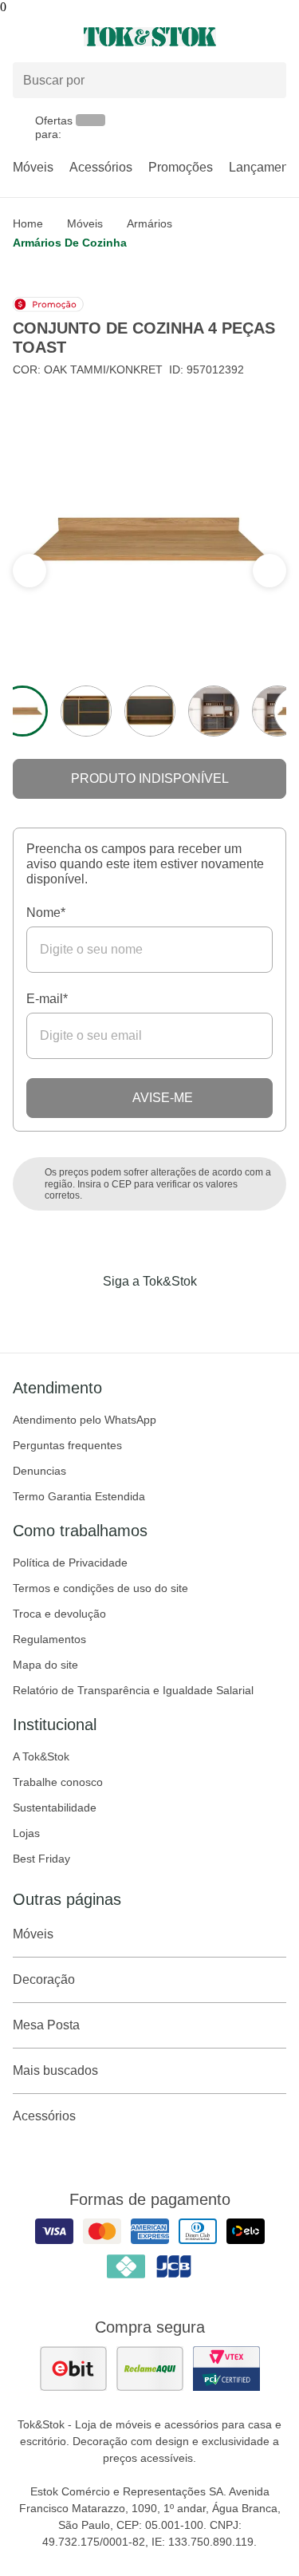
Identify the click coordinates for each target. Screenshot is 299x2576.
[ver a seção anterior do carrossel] (269, 571)
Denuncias (39, 1471)
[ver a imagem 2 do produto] (86, 711)
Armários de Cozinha (70, 243)
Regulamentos (49, 1639)
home (28, 223)
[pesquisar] (267, 81)
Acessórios (101, 167)
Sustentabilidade (55, 1808)
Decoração (44, 1979)
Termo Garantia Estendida (79, 1496)
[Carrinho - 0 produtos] (277, 37)
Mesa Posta (46, 2025)
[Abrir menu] (50, 37)
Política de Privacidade (70, 1563)
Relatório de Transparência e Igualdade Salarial (133, 1690)
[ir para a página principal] (150, 37)
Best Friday (41, 1859)
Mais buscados (55, 2070)
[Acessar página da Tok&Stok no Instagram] (128, 1314)
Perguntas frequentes (67, 1445)
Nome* (46, 913)
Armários (149, 223)
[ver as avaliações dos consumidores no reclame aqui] (150, 2369)
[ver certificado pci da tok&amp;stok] (226, 2369)
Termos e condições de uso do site (100, 1588)
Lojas (26, 1833)
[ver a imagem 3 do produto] (150, 711)
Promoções (181, 167)
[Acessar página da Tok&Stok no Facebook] (83, 1314)
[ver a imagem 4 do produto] (214, 711)
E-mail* (47, 999)
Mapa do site (45, 1665)
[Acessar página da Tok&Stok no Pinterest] (172, 1314)
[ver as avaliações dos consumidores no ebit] (73, 2369)
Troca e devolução (59, 1614)
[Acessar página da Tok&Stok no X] (217, 1314)
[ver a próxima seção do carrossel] (30, 571)
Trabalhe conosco (58, 1782)
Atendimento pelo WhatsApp (85, 1420)
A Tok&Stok (41, 1756)
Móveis (33, 167)
